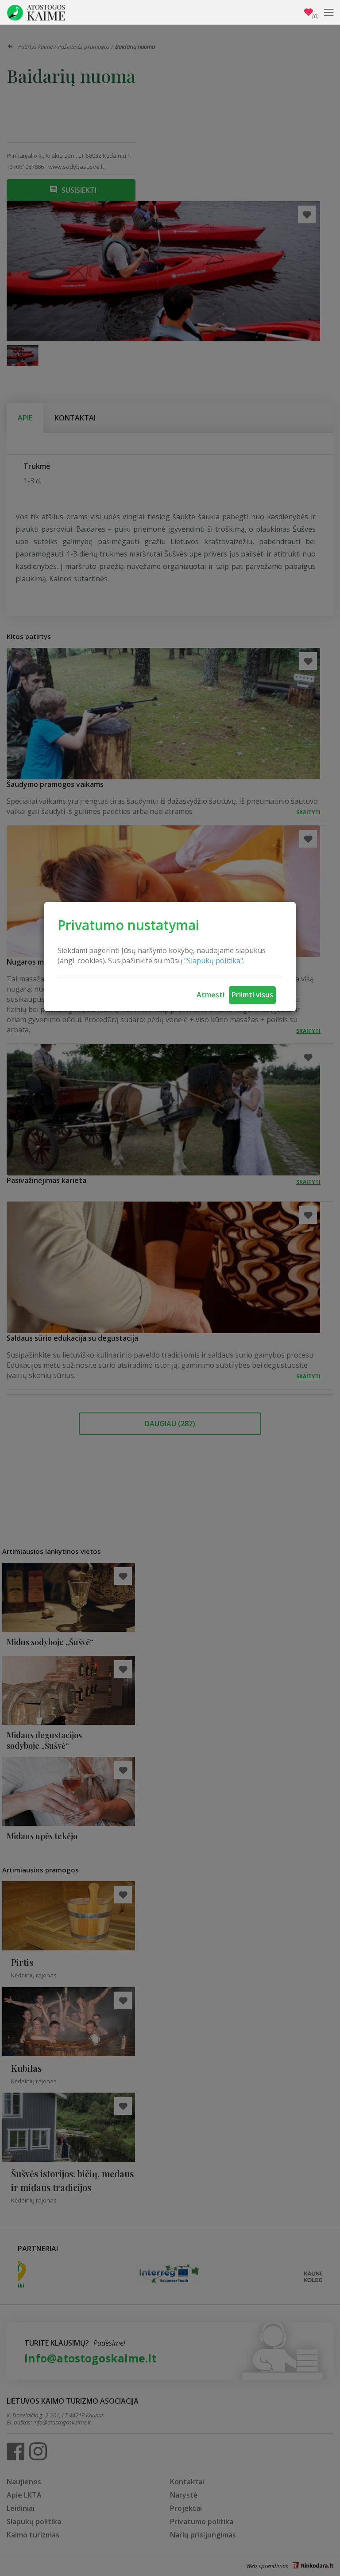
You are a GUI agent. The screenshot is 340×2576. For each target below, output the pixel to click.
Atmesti (211, 995)
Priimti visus (252, 995)
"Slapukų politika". (214, 961)
